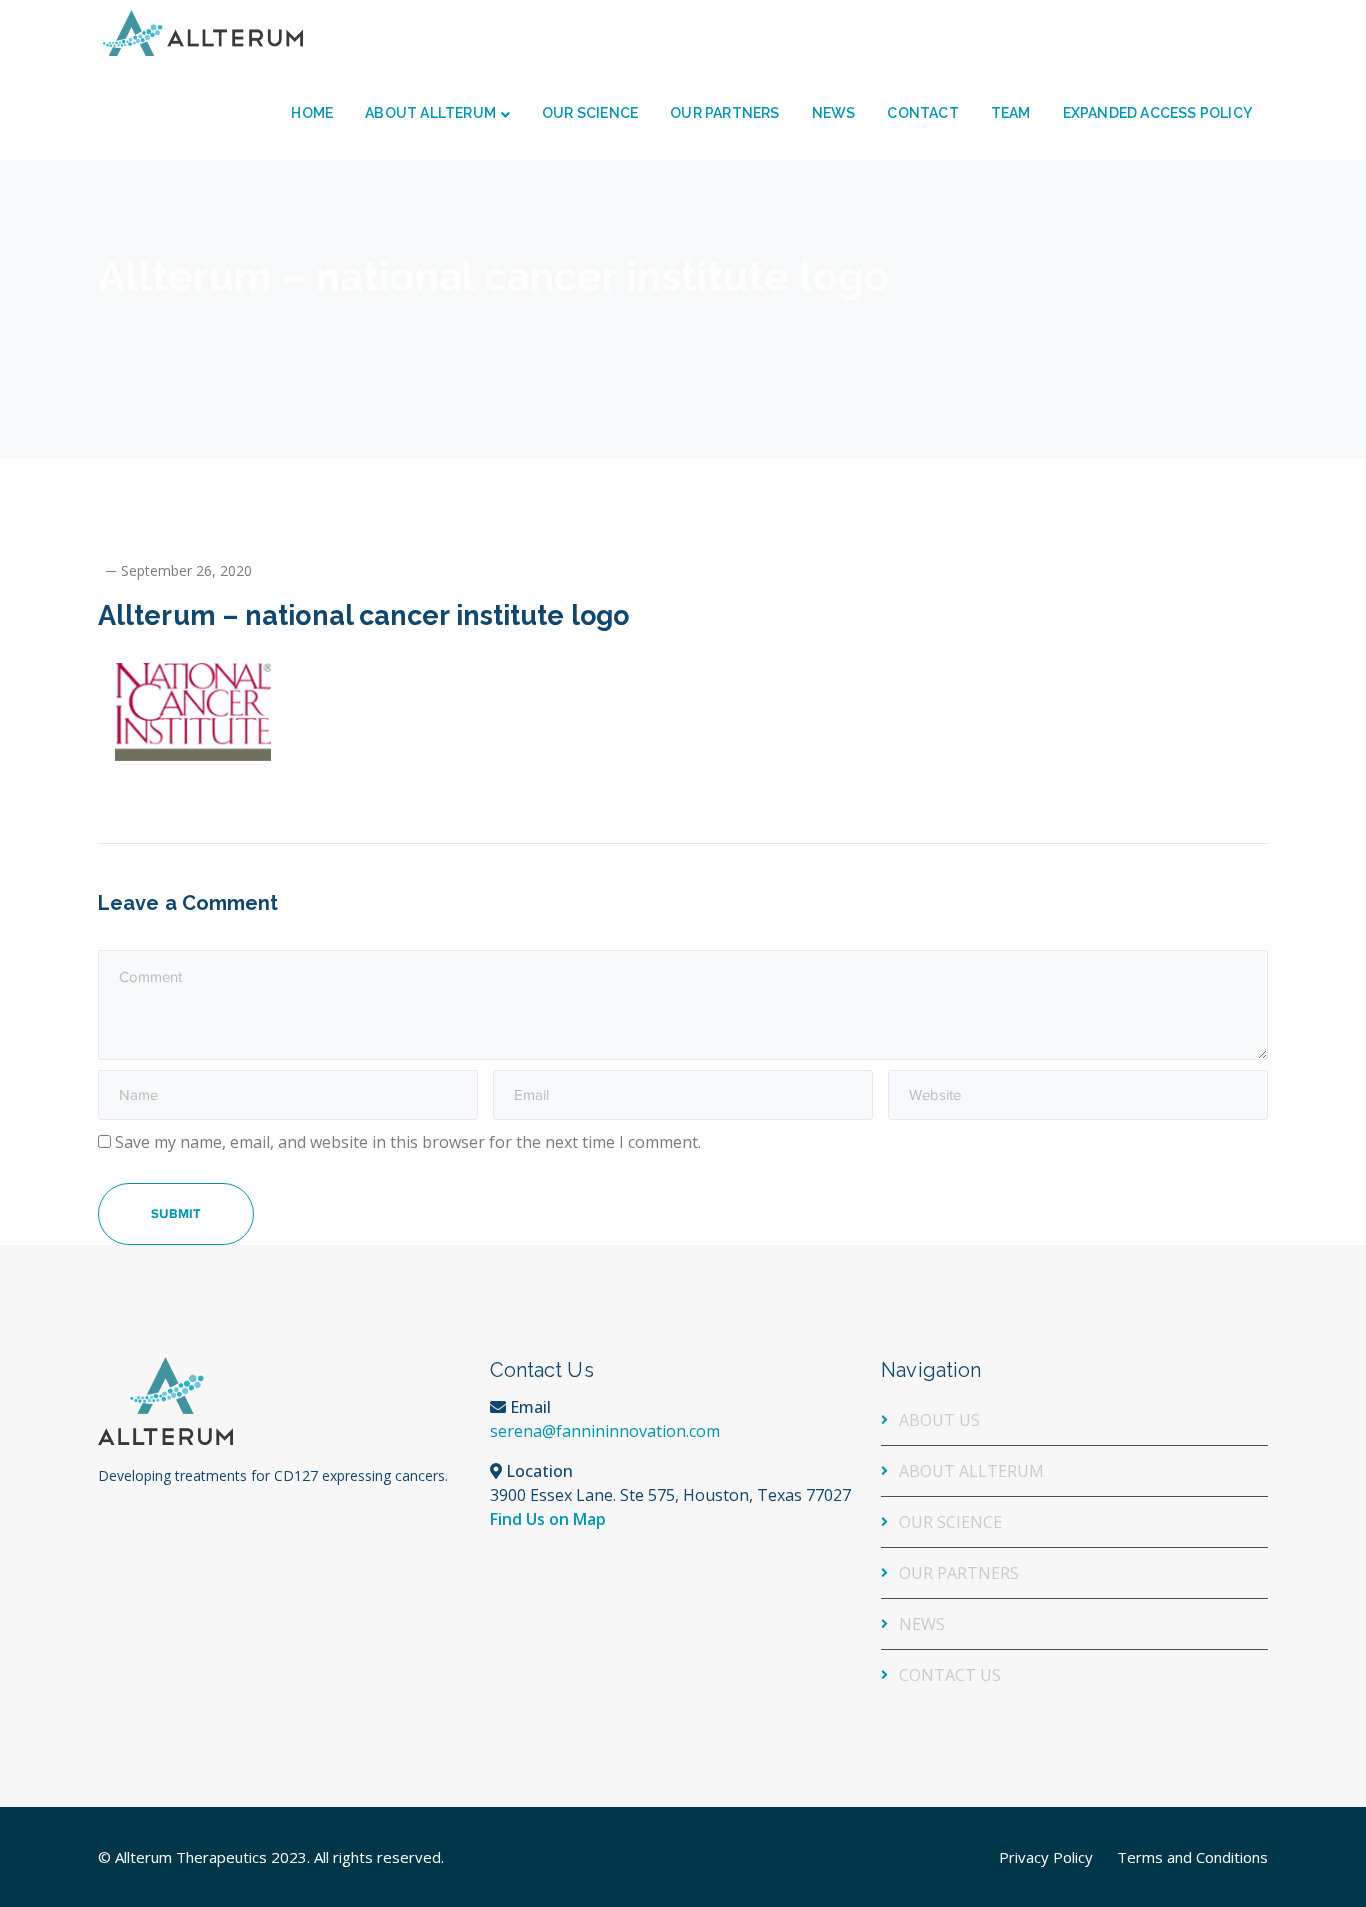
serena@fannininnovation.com (605, 1431)
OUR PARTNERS (959, 1573)
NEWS (922, 1624)
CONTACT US (950, 1675)
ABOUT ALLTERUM (971, 1471)
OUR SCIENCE (950, 1522)
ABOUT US (939, 1420)
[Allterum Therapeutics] (203, 31)
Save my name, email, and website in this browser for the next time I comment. (408, 1142)
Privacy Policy (1046, 1857)
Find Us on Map (548, 1519)
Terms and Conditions (1192, 1857)
